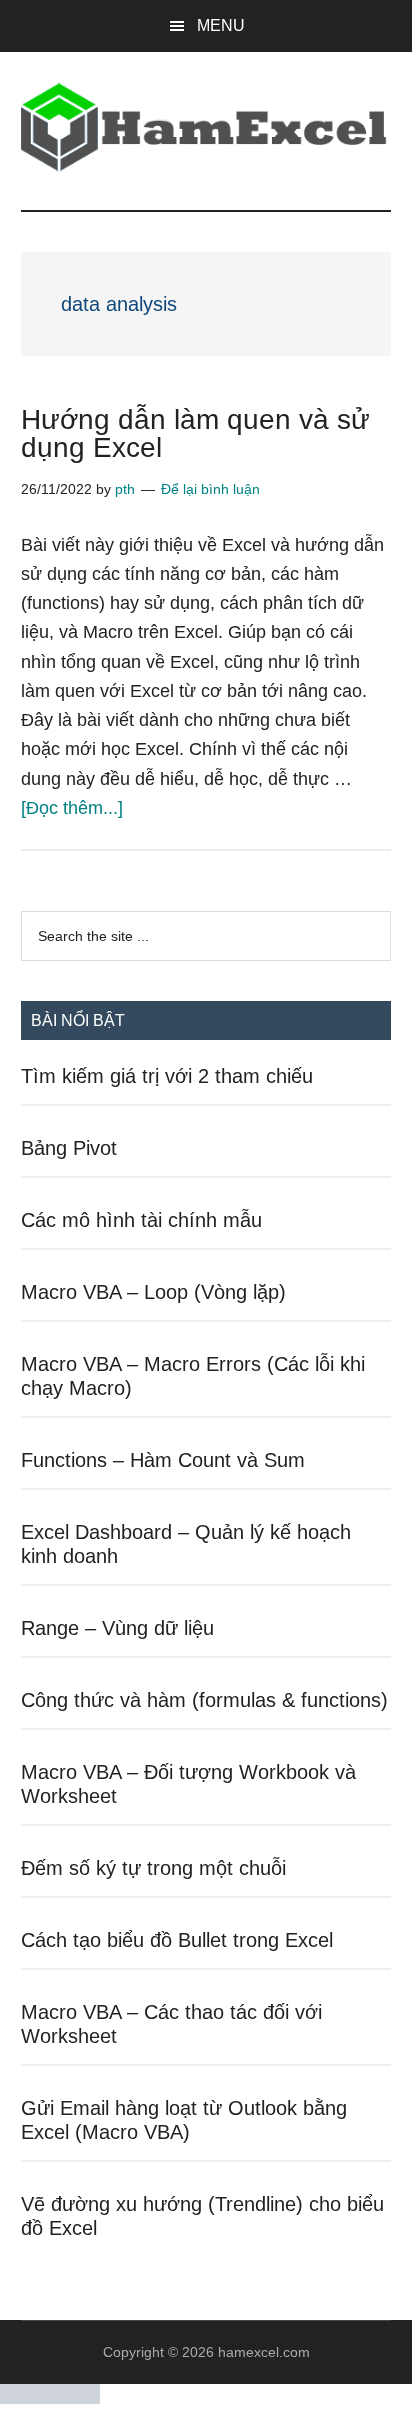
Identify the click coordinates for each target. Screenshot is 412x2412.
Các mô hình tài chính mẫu (141, 1220)
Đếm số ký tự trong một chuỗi (153, 1868)
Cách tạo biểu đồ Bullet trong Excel (177, 1940)
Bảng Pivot (69, 1148)
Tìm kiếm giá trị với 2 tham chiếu (167, 1076)
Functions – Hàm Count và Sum (163, 1460)
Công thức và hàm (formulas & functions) (204, 1700)
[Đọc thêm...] (72, 808)
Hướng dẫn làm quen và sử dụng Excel (195, 433)
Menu (221, 25)
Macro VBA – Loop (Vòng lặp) (153, 1292)
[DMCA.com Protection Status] (50, 2398)
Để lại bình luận (210, 489)
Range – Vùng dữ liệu (117, 1628)
